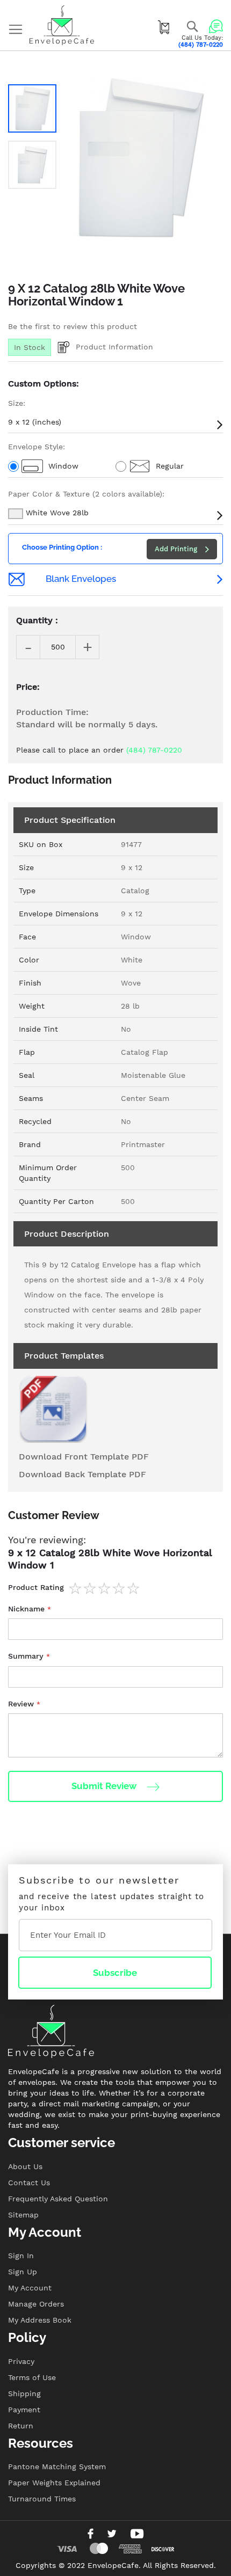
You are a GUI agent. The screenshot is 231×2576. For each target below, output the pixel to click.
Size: (17, 403)
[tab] (115, 1521)
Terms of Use (32, 2377)
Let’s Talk (216, 26)
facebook (91, 2534)
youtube (137, 2534)
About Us (25, 2166)
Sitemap (23, 2215)
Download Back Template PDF (82, 1474)
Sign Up (23, 2272)
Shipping (24, 2393)
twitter (112, 2534)
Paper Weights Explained (54, 2483)
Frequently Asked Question (58, 2199)
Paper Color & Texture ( (86, 494)
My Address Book (40, 2320)
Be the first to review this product (73, 326)
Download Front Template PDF (84, 1457)
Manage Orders (36, 2304)
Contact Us (29, 2183)
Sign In (21, 2256)
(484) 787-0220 (201, 45)
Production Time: (52, 712)
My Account (30, 2288)
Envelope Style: (37, 447)
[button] (32, 108)
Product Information (114, 346)
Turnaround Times (42, 2499)
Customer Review (54, 1515)
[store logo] (62, 25)
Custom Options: (44, 384)
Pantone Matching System (57, 2466)
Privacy (21, 2361)
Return (21, 2426)
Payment (24, 2410)
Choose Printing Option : (62, 547)
